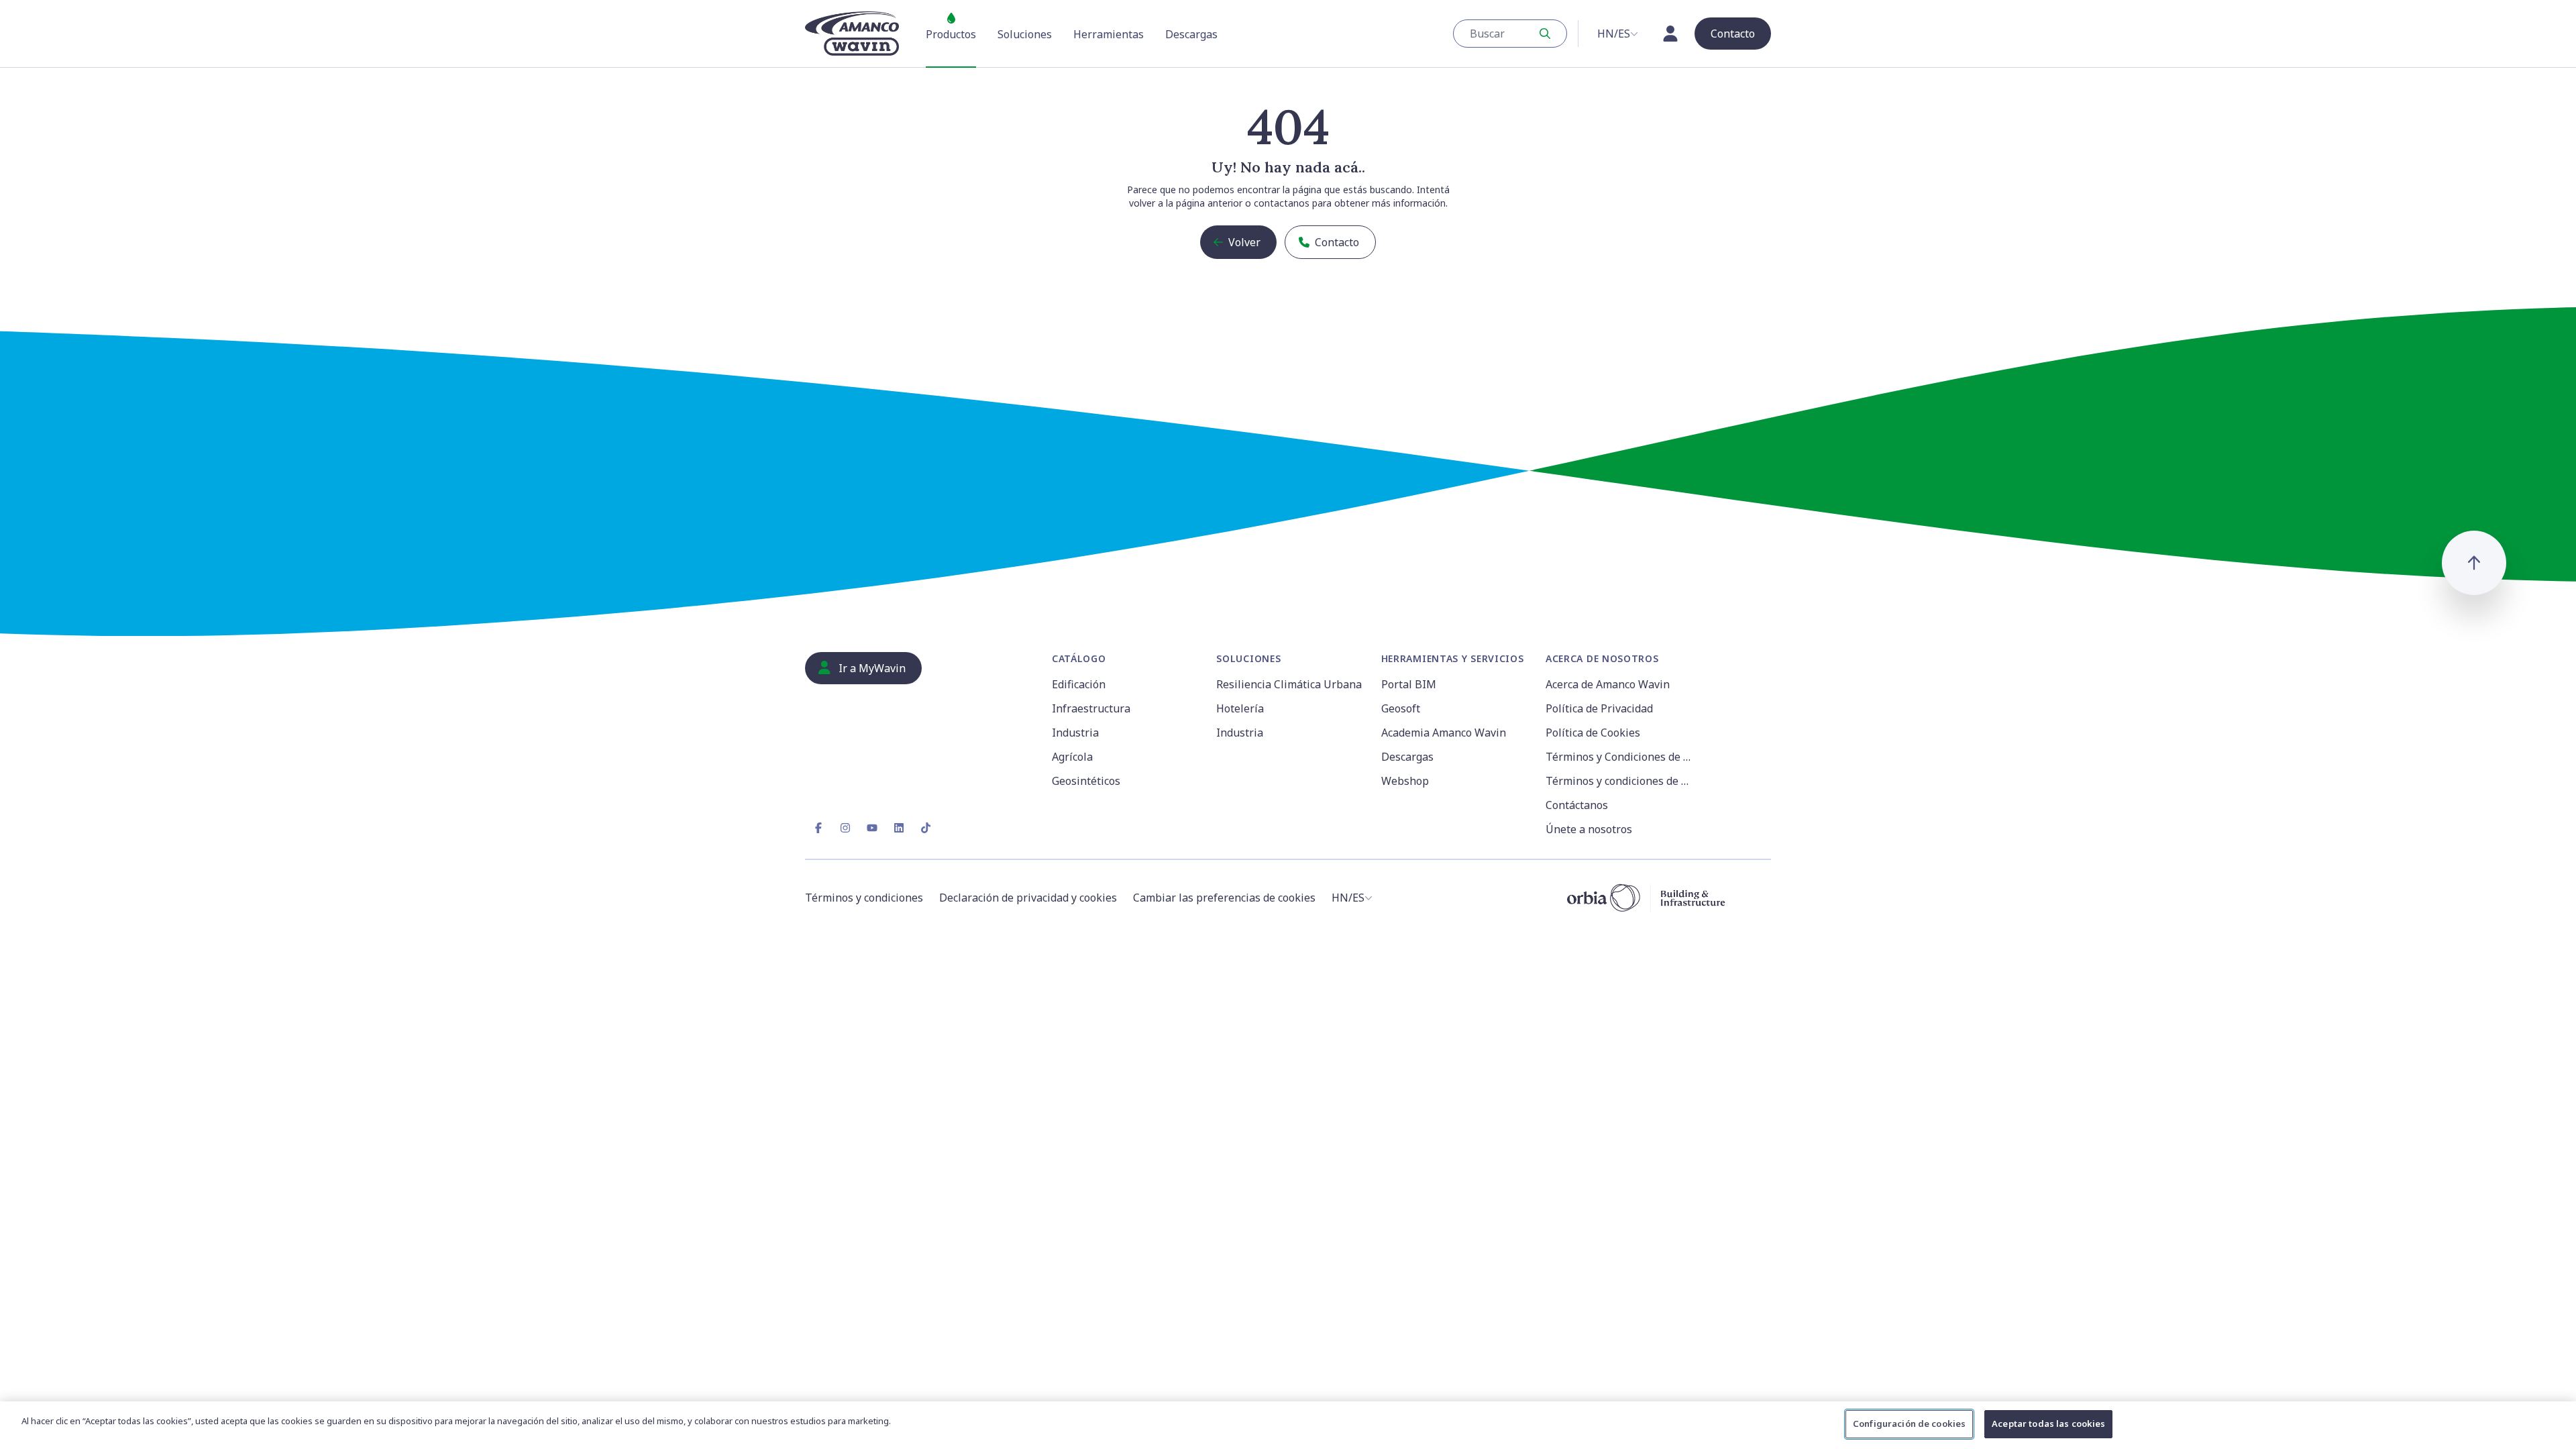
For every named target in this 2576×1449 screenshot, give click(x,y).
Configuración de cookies (1909, 1424)
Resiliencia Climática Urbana (1289, 684)
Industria (1075, 733)
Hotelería (1240, 708)
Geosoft (1401, 708)
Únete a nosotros (1589, 829)
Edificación (1079, 684)
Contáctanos (1577, 805)
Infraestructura (1091, 708)
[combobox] (1510, 34)
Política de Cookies (1593, 733)
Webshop (1405, 781)
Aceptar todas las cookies (2048, 1424)
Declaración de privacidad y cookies (1028, 898)
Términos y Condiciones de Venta (1620, 757)
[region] (1288, 1425)
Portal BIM (1409, 684)
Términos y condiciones (864, 898)
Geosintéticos (1086, 781)
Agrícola (1072, 757)
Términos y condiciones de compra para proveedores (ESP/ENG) (1620, 781)
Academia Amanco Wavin (1444, 733)
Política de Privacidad (1599, 708)
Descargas (1407, 757)
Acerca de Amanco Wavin (1608, 684)
